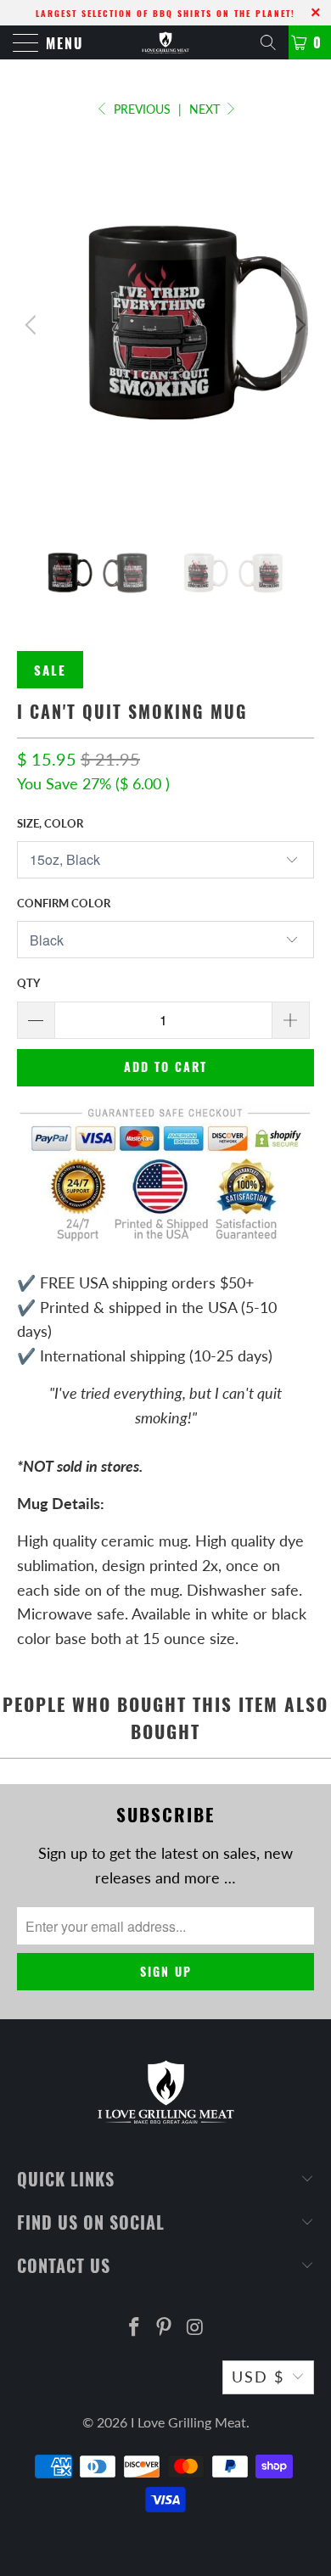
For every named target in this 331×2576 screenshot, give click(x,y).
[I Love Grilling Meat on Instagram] (195, 2328)
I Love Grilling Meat (188, 2422)
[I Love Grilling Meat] (166, 42)
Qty (28, 983)
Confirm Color (64, 903)
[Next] (298, 325)
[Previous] (33, 325)
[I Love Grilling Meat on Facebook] (134, 2328)
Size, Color (50, 823)
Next (206, 109)
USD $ (258, 2377)
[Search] (268, 42)
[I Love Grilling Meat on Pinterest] (165, 2328)
